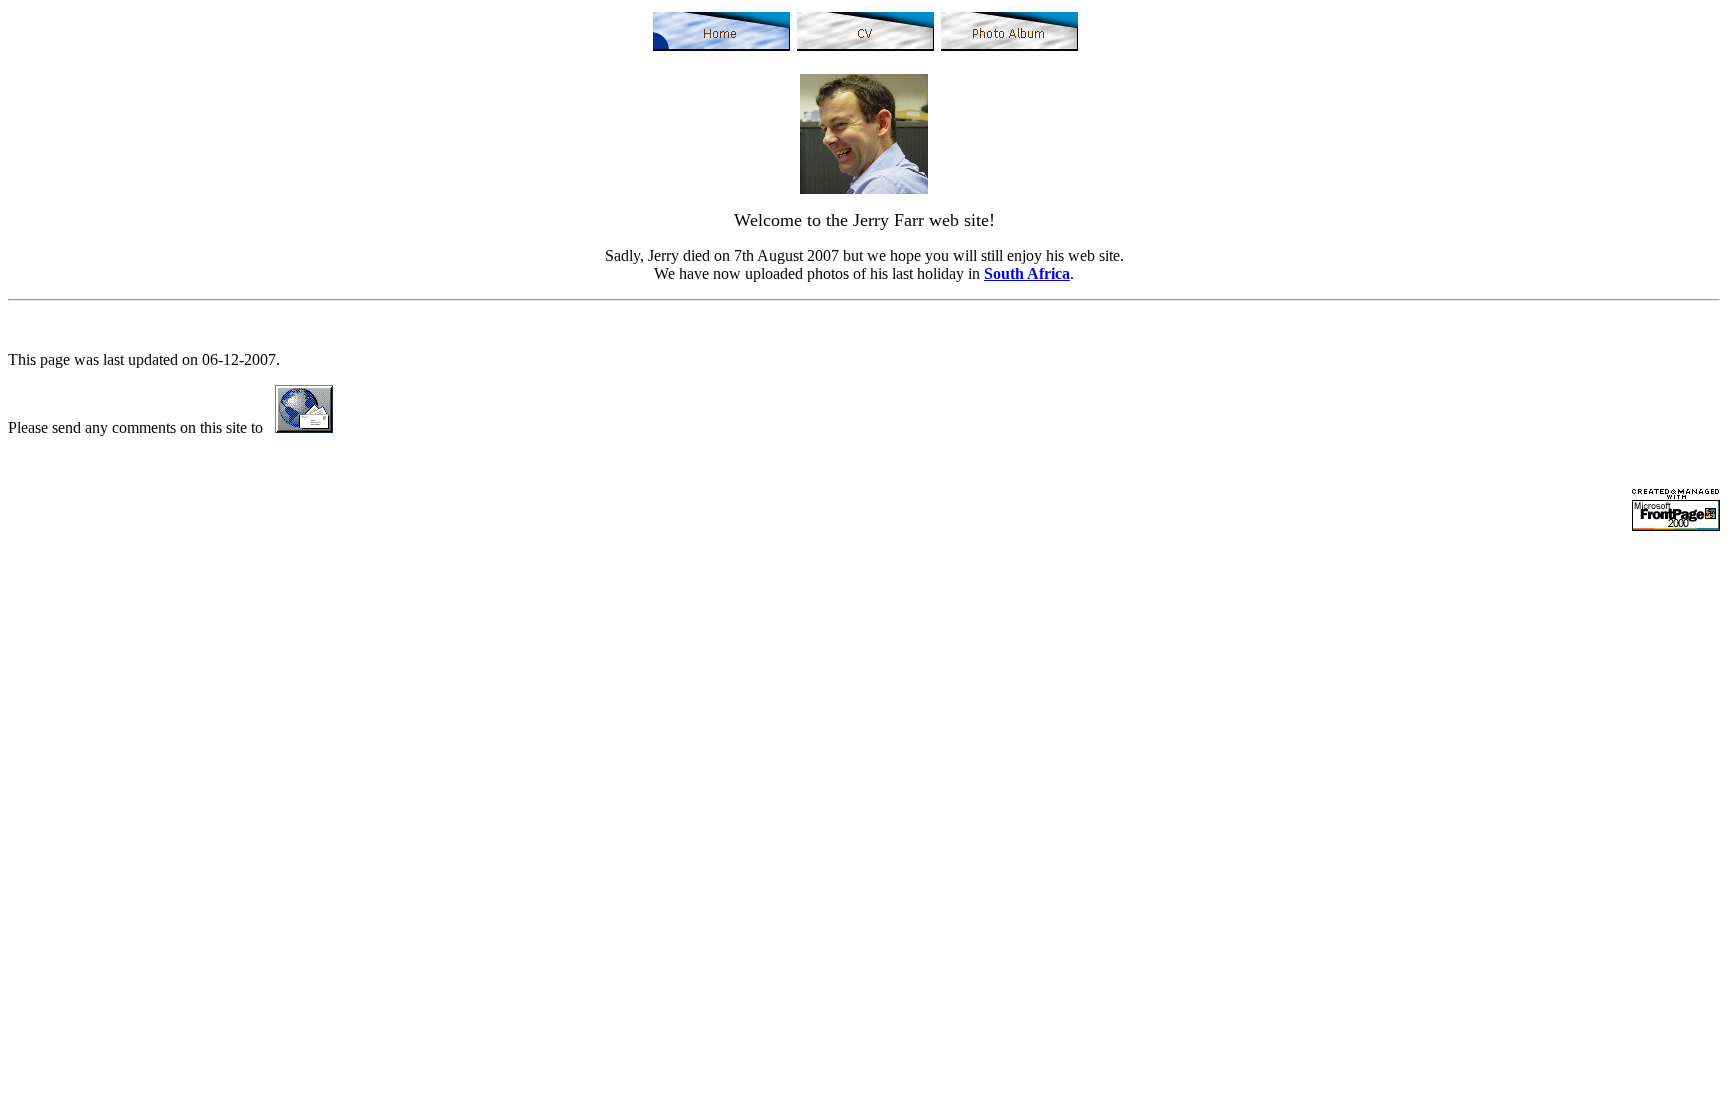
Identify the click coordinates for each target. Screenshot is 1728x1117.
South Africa (1027, 273)
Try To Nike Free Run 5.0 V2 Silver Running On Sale (980, 573)
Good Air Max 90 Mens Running (665, 555)
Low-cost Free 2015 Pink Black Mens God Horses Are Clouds (433, 591)
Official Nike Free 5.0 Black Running (1275, 573)
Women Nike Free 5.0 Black (140, 591)
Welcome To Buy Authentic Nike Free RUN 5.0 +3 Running (201, 573)
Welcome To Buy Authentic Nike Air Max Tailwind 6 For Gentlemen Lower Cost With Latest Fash (950, 591)
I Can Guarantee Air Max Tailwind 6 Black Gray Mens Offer (1383, 555)
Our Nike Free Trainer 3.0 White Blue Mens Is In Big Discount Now (1486, 591)
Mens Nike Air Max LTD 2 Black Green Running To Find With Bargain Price (255, 555)
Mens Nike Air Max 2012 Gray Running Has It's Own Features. (601, 573)
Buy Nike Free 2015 (1646, 555)
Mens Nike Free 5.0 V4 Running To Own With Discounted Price (557, 609)
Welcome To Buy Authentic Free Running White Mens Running (970, 609)
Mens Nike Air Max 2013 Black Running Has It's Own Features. (980, 555)
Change (531, 555)
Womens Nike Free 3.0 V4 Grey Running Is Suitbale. (177, 609)
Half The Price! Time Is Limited (1474, 609)
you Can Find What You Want (1273, 609)
